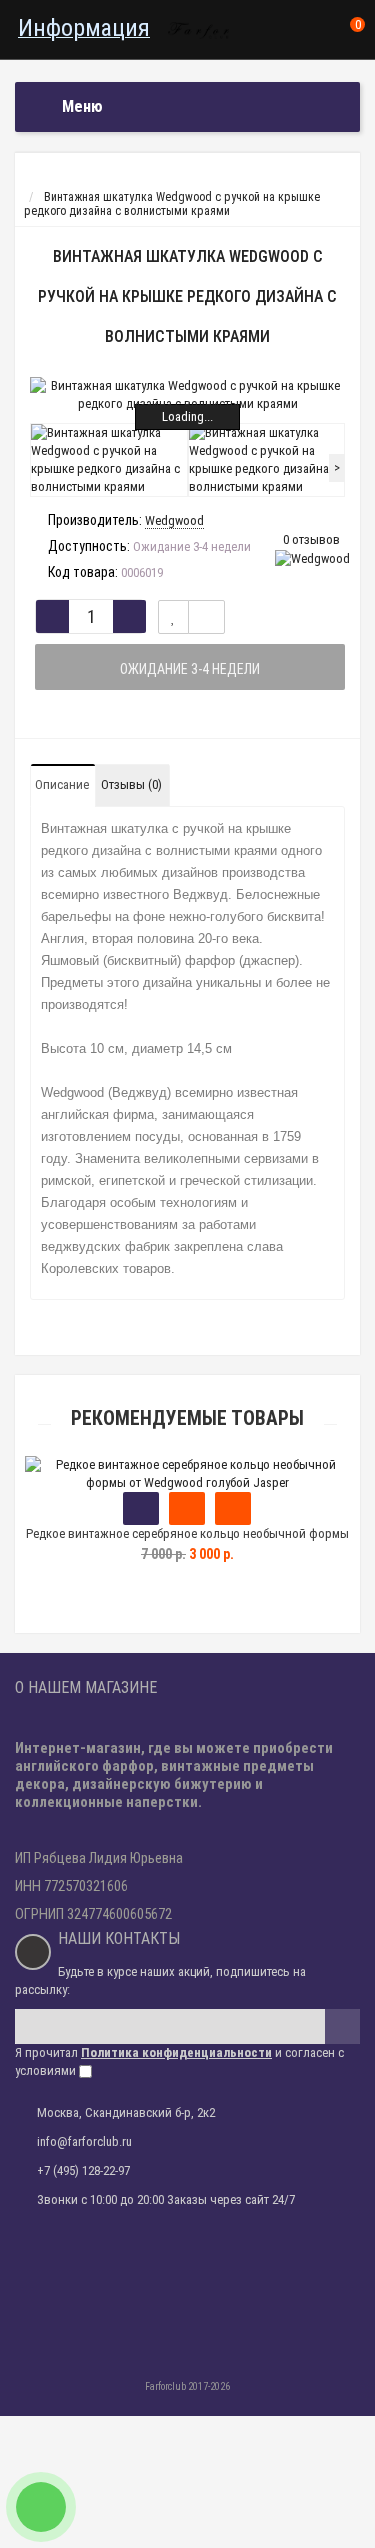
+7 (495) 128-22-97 (83, 2170)
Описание (62, 784)
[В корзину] (141, 1508)
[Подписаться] (342, 2026)
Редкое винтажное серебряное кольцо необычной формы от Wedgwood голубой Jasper (187, 1542)
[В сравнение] (206, 617)
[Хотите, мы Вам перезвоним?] (41, 2507)
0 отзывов (311, 539)
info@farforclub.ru (84, 2141)
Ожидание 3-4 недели (190, 669)
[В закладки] (173, 617)
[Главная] (33, 183)
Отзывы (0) (131, 784)
